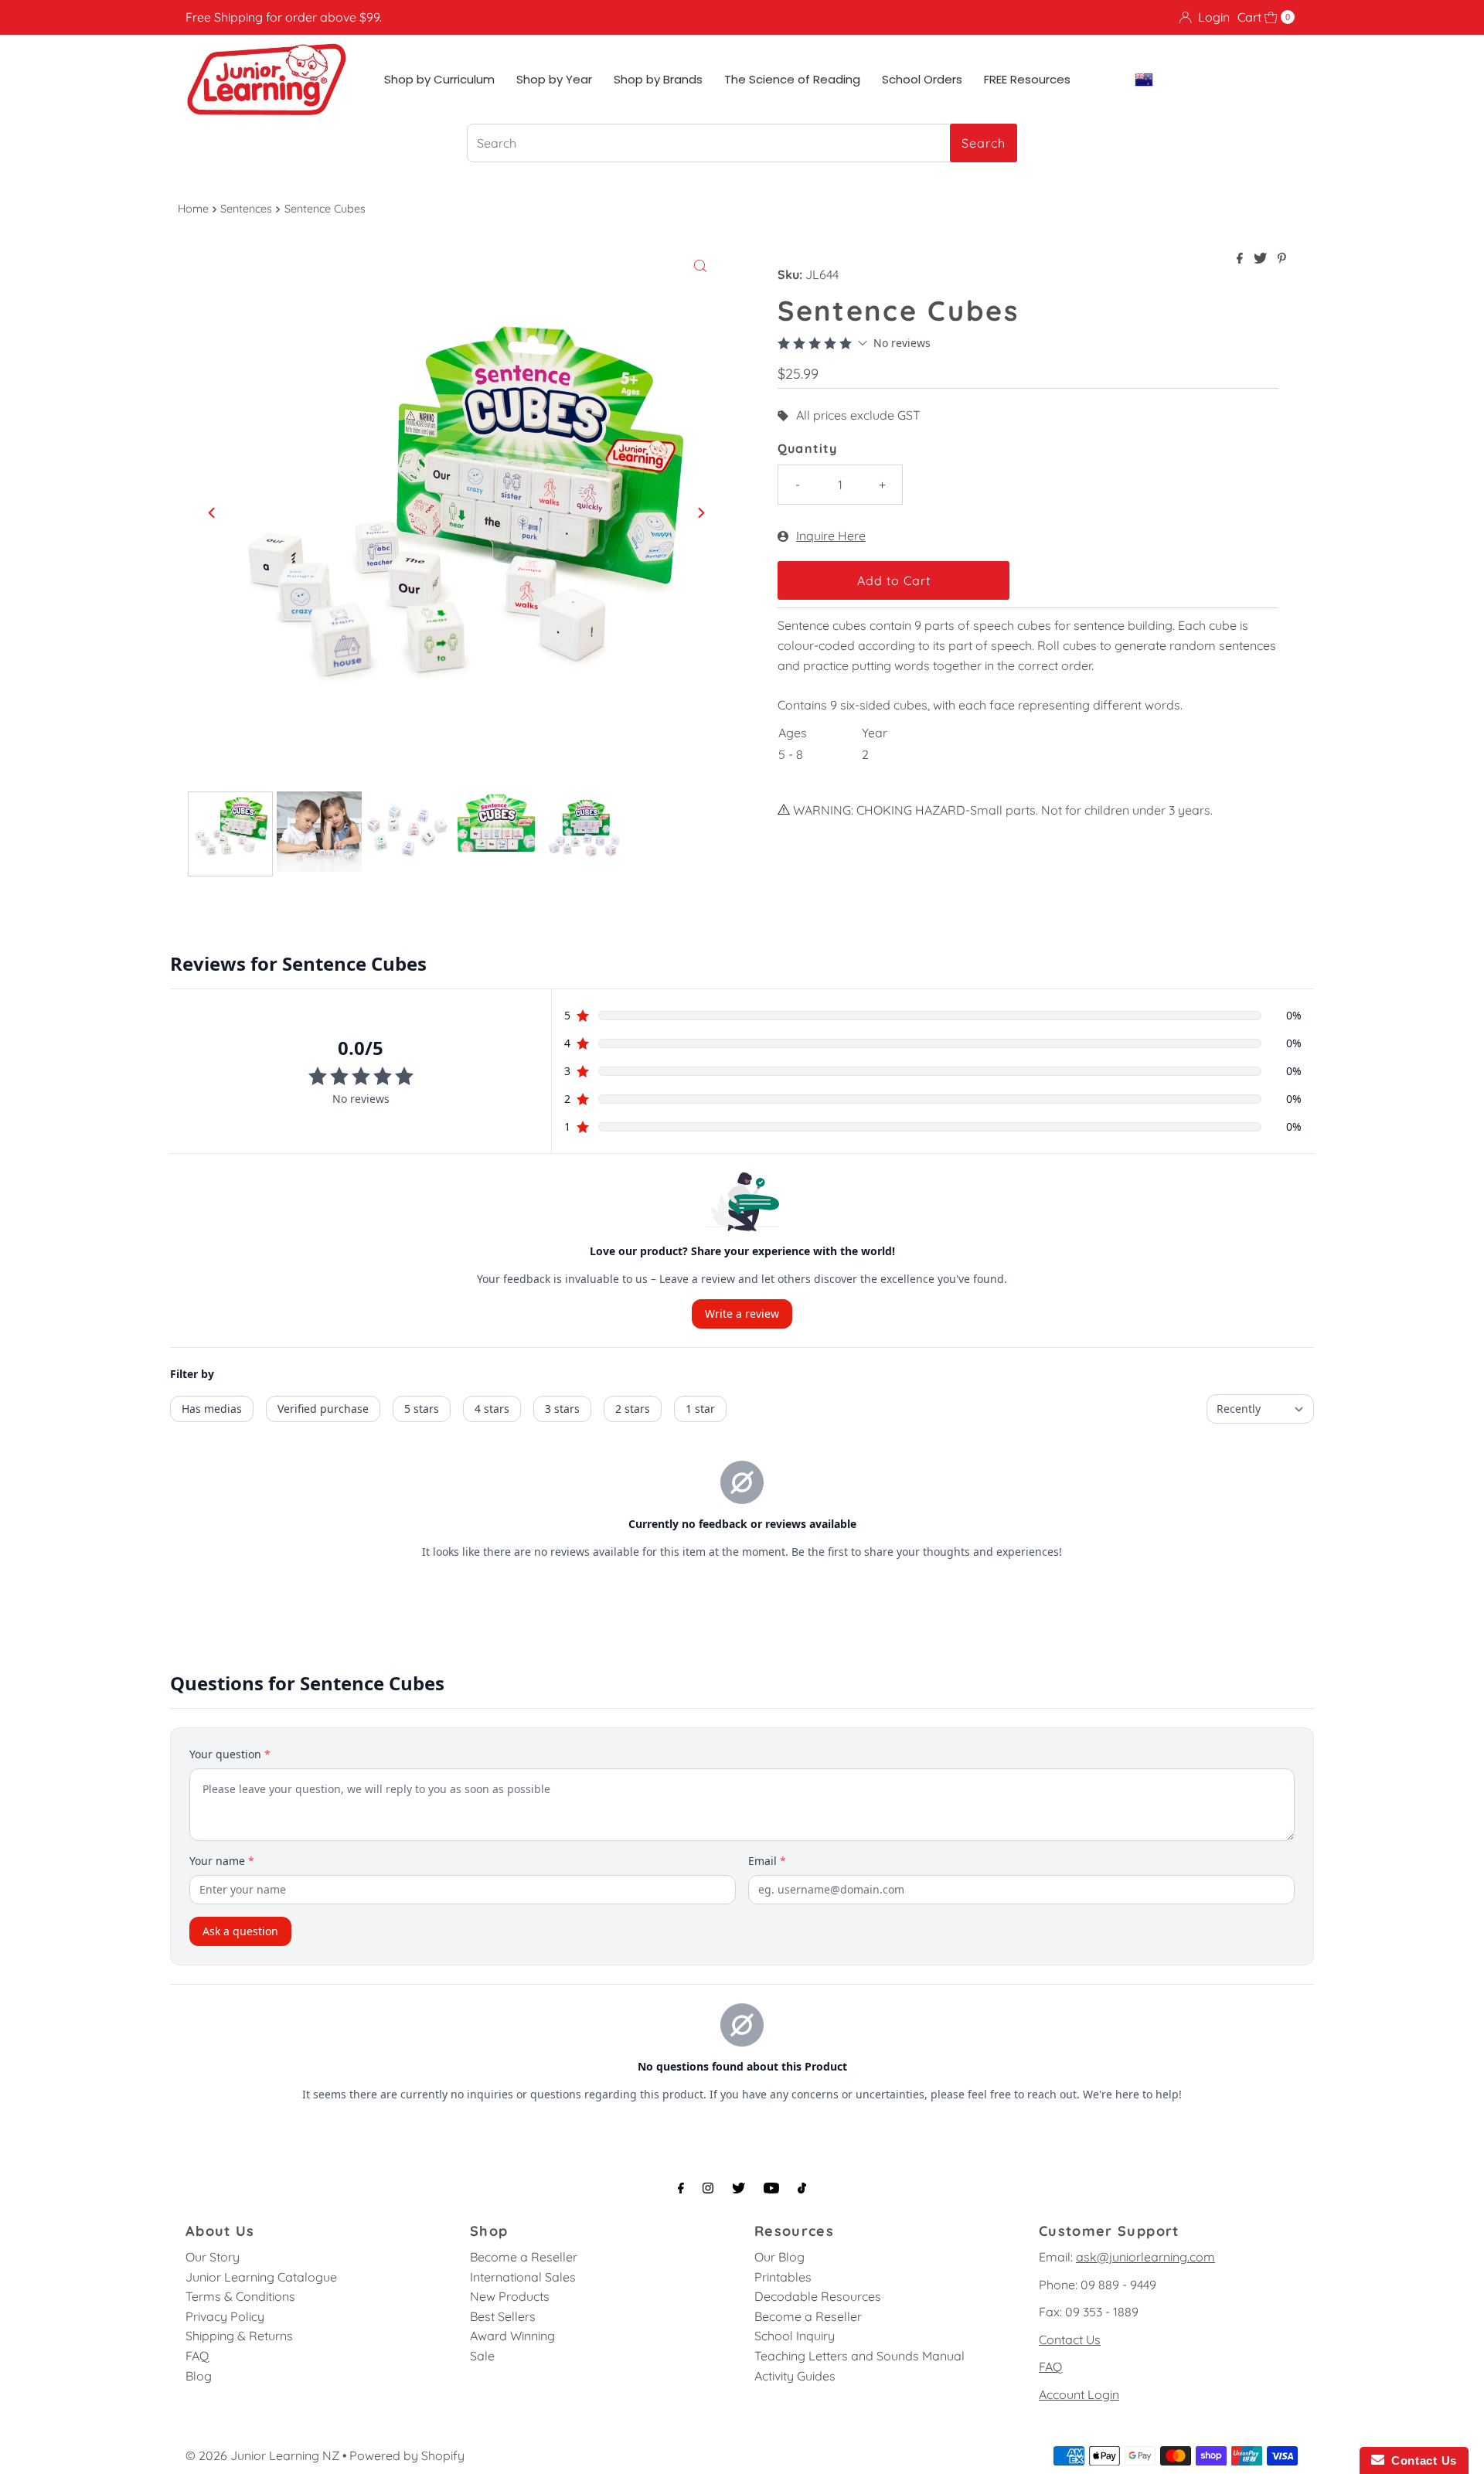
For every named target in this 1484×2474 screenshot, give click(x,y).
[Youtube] (771, 2188)
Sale (482, 2356)
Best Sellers (503, 2316)
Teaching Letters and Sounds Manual (859, 2356)
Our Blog (779, 2257)
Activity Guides (795, 2376)
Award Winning (512, 2336)
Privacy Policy (225, 2316)
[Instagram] (708, 2188)
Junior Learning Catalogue (261, 2277)
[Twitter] (739, 2188)
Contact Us (1070, 2340)
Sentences (246, 209)
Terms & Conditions (240, 2296)
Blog (199, 2376)
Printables (783, 2277)
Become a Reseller (524, 2257)
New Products (510, 2296)
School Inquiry (795, 2336)
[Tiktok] (802, 2188)
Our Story (213, 2257)
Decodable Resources (818, 2296)
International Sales (523, 2277)
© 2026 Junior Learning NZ (262, 2455)
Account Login (1079, 2394)
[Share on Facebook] (1241, 259)
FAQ (197, 2356)
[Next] (700, 512)
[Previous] (213, 512)
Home (193, 209)
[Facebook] (681, 2188)
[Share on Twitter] (1262, 259)
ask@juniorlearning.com (1145, 2257)
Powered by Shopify (407, 2455)
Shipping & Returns (239, 2336)
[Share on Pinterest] (1282, 259)
